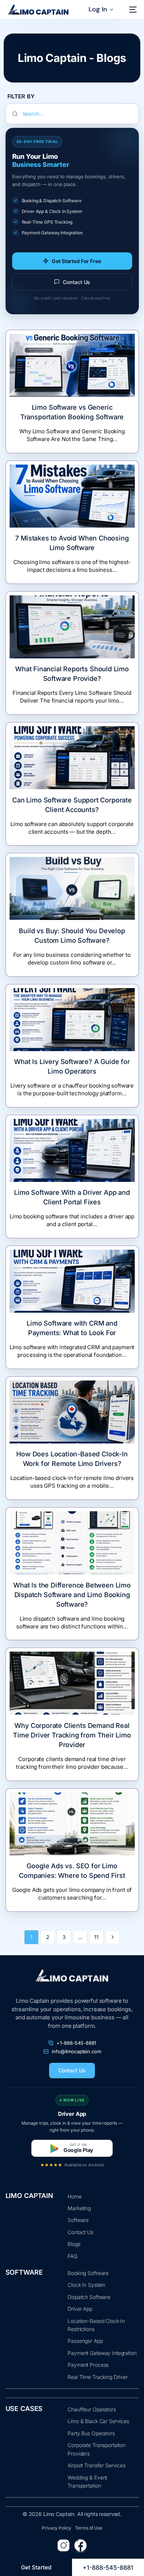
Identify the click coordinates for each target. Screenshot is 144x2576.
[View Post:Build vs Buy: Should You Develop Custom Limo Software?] (72, 888)
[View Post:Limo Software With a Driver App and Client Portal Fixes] (72, 1150)
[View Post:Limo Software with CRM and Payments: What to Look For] (72, 1281)
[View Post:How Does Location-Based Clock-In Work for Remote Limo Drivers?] (72, 1412)
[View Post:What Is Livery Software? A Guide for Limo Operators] (72, 1020)
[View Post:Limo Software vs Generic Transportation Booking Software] (72, 365)
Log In (98, 9)
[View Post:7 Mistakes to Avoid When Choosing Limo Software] (72, 496)
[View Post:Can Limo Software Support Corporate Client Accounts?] (72, 758)
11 (96, 1937)
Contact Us (77, 282)
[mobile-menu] (131, 10)
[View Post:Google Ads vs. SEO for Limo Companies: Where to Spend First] (72, 1824)
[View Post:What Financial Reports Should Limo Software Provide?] (72, 627)
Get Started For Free (76, 261)
